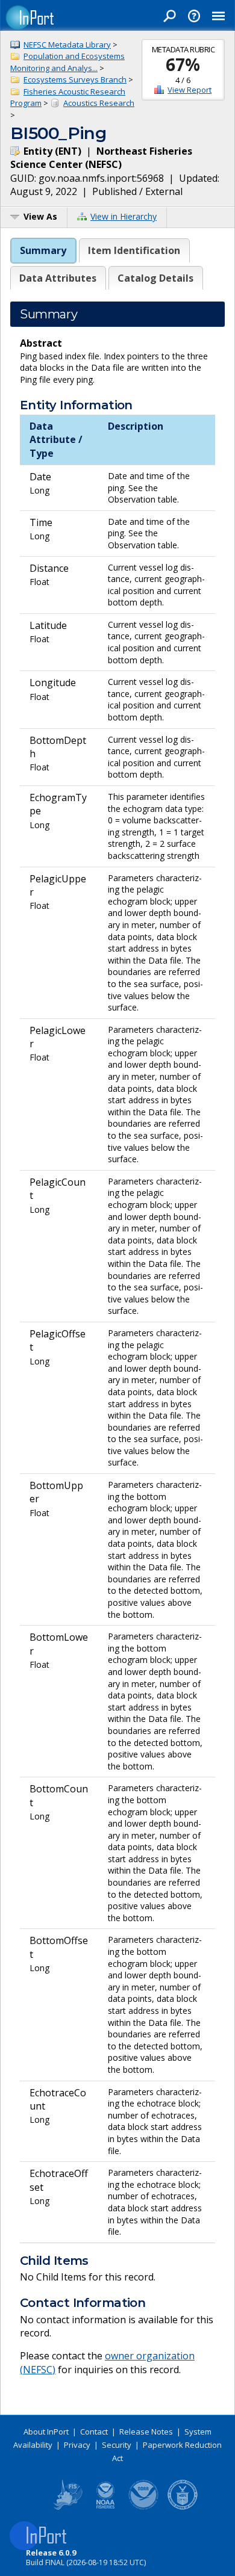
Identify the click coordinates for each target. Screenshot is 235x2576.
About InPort (46, 2432)
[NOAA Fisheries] (105, 2507)
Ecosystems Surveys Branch (75, 79)
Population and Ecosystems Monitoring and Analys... (67, 62)
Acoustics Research (99, 103)
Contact (94, 2432)
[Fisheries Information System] (67, 2507)
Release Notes (146, 2432)
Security (117, 2445)
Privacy (77, 2445)
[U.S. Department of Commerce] (183, 2507)
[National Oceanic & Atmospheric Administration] (144, 2507)
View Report (190, 90)
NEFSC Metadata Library (67, 45)
